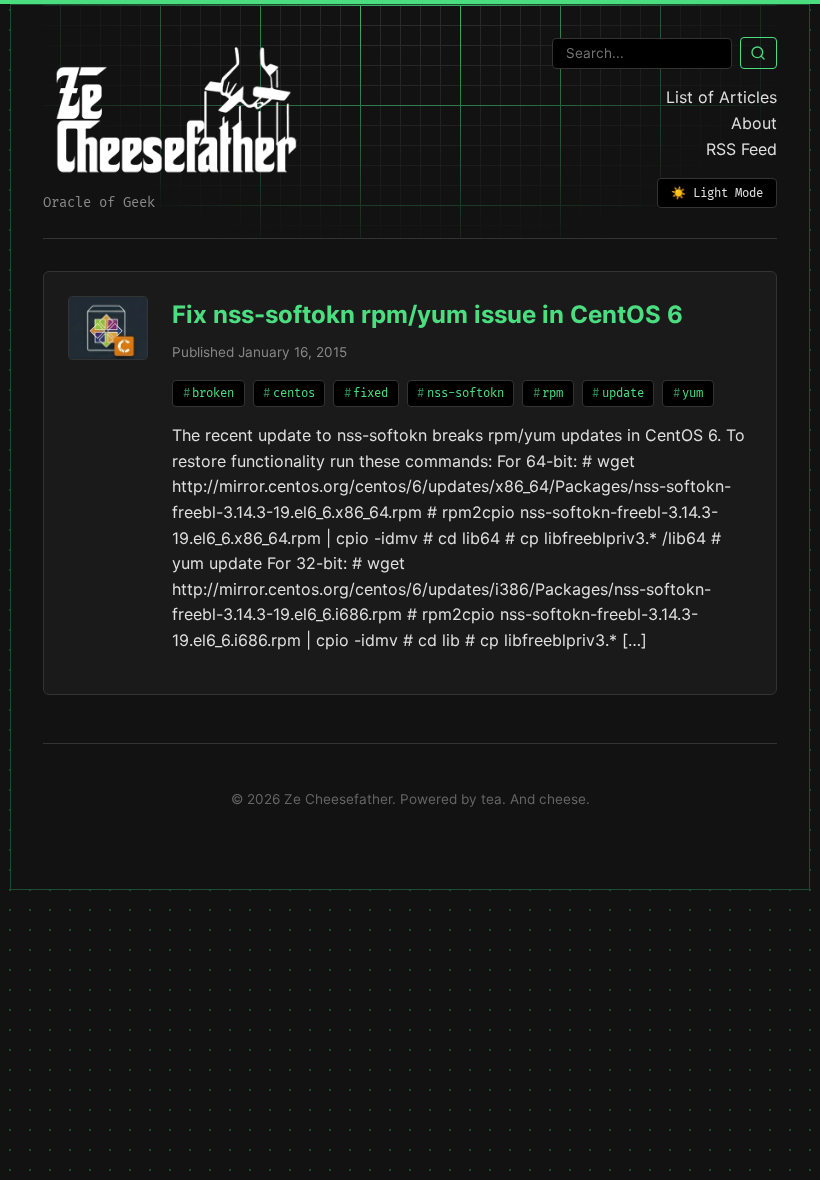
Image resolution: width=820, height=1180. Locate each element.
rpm (552, 393)
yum (692, 393)
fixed (370, 393)
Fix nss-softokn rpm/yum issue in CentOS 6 (427, 314)
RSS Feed (741, 149)
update (623, 393)
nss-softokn (465, 393)
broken (213, 393)
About (754, 123)
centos (294, 393)
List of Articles (721, 97)
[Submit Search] (758, 53)
